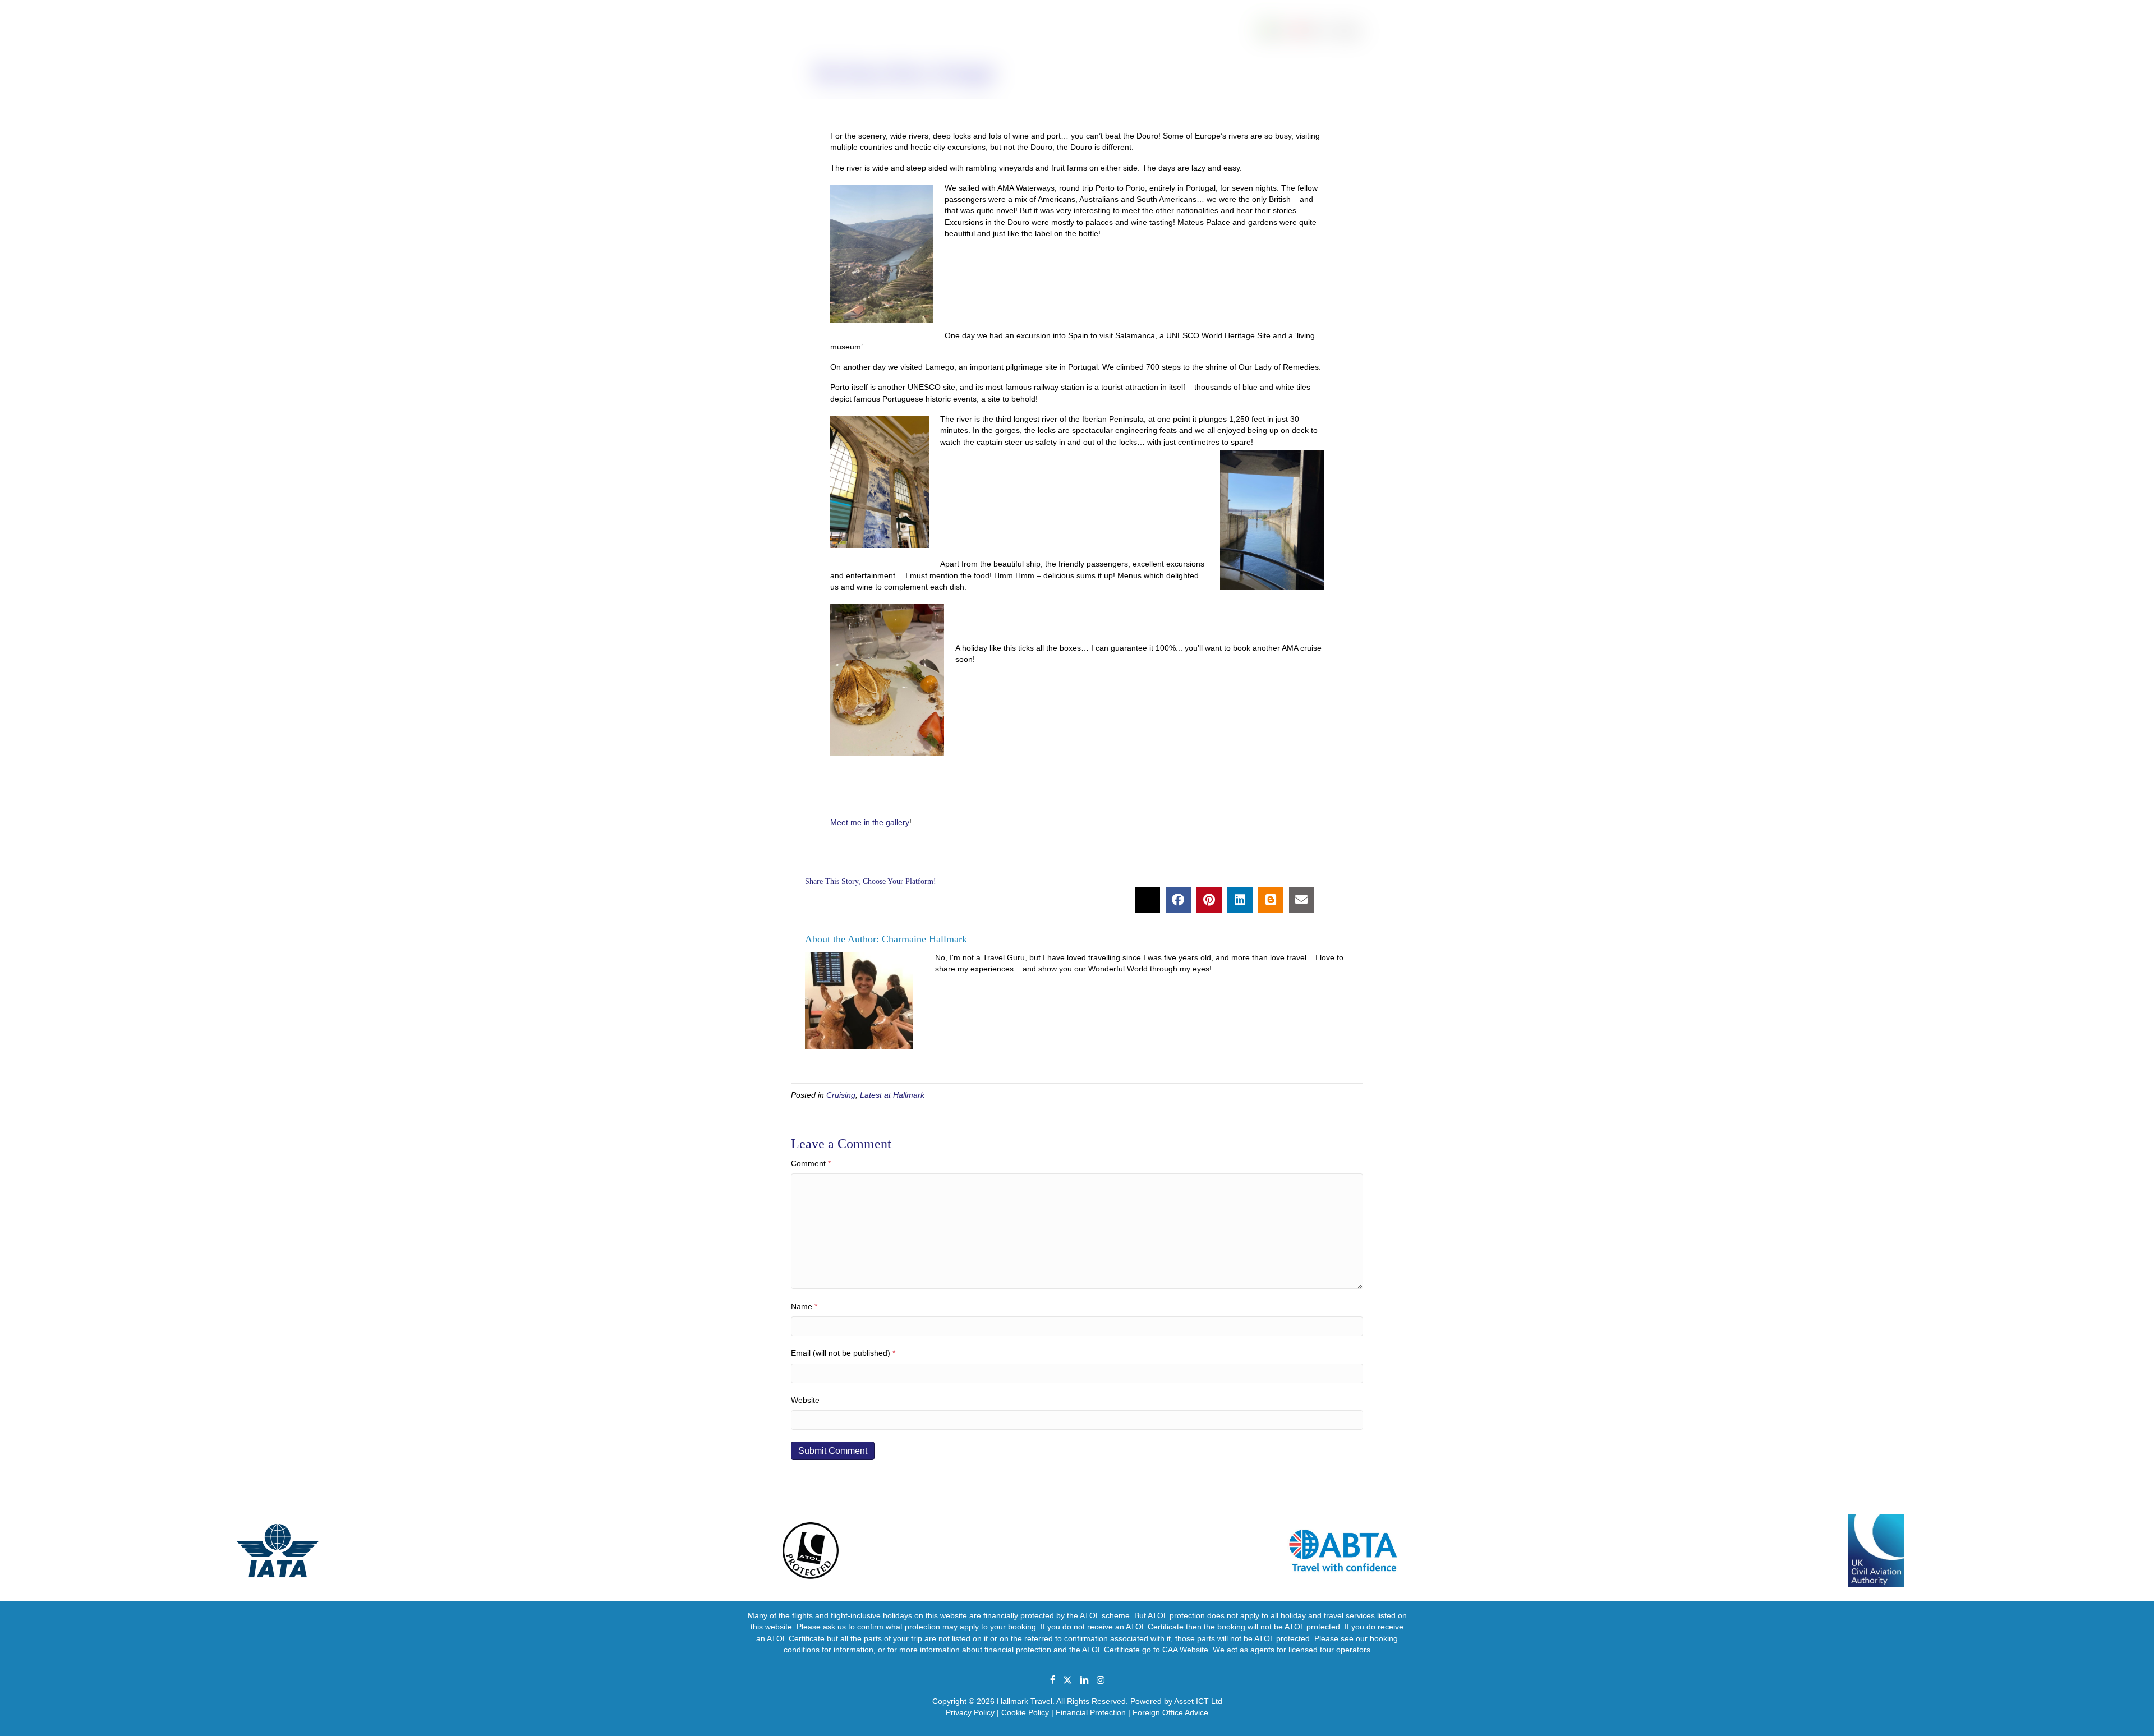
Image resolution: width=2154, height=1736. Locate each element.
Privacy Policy (970, 1712)
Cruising (841, 1095)
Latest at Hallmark (892, 1095)
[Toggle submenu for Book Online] (2081, 43)
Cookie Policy (1025, 1712)
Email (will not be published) (843, 1353)
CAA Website (1185, 1650)
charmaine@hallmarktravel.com (142, 6)
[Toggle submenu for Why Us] (2013, 43)
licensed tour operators (1329, 1650)
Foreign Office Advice (1170, 1712)
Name (804, 1306)
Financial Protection (1091, 1712)
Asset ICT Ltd (1198, 1701)
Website (805, 1400)
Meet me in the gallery (870, 822)
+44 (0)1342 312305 (42, 6)
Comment (811, 1163)
